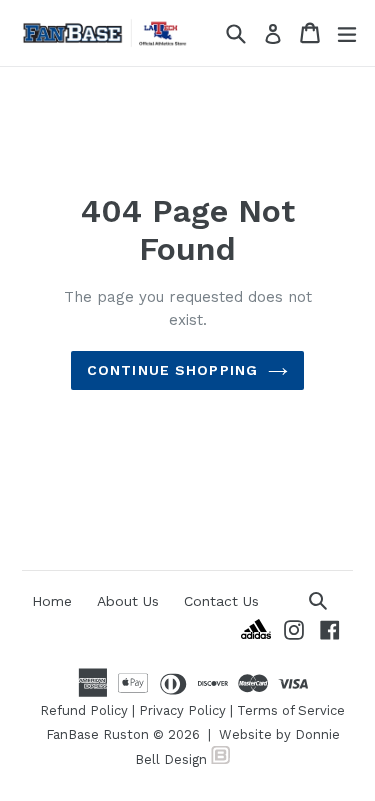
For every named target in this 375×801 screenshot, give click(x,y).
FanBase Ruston (97, 734)
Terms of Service (291, 710)
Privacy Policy (182, 710)
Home (52, 601)
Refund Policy (84, 710)
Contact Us (221, 601)
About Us (128, 601)
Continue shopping (172, 370)
